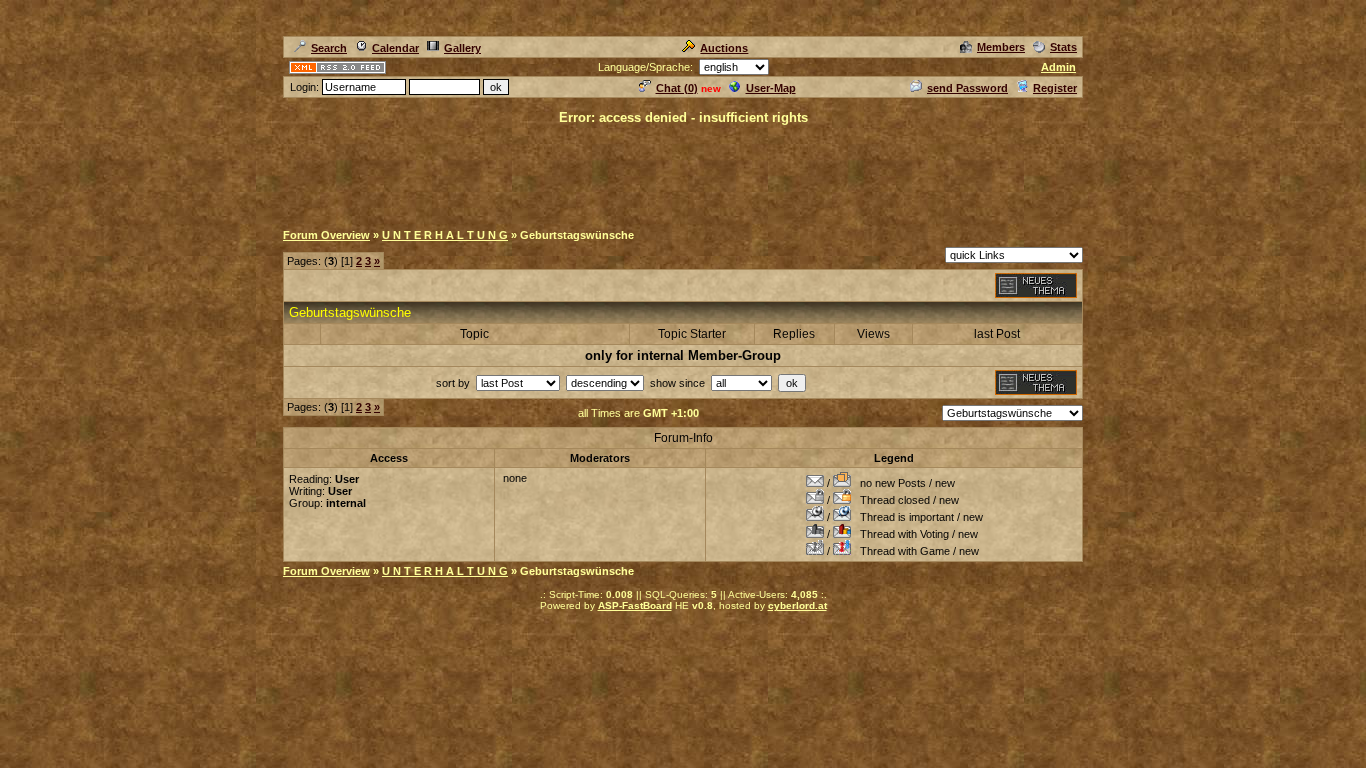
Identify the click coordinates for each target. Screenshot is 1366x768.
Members (1001, 47)
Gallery (462, 48)
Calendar (395, 48)
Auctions (724, 48)
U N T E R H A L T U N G (445, 235)
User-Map (771, 88)
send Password (967, 88)
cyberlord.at (797, 605)
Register (1055, 88)
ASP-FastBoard (635, 605)
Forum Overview (326, 235)
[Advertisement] (683, 172)
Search (329, 48)
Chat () (677, 88)
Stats (1063, 47)
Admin (1058, 67)
